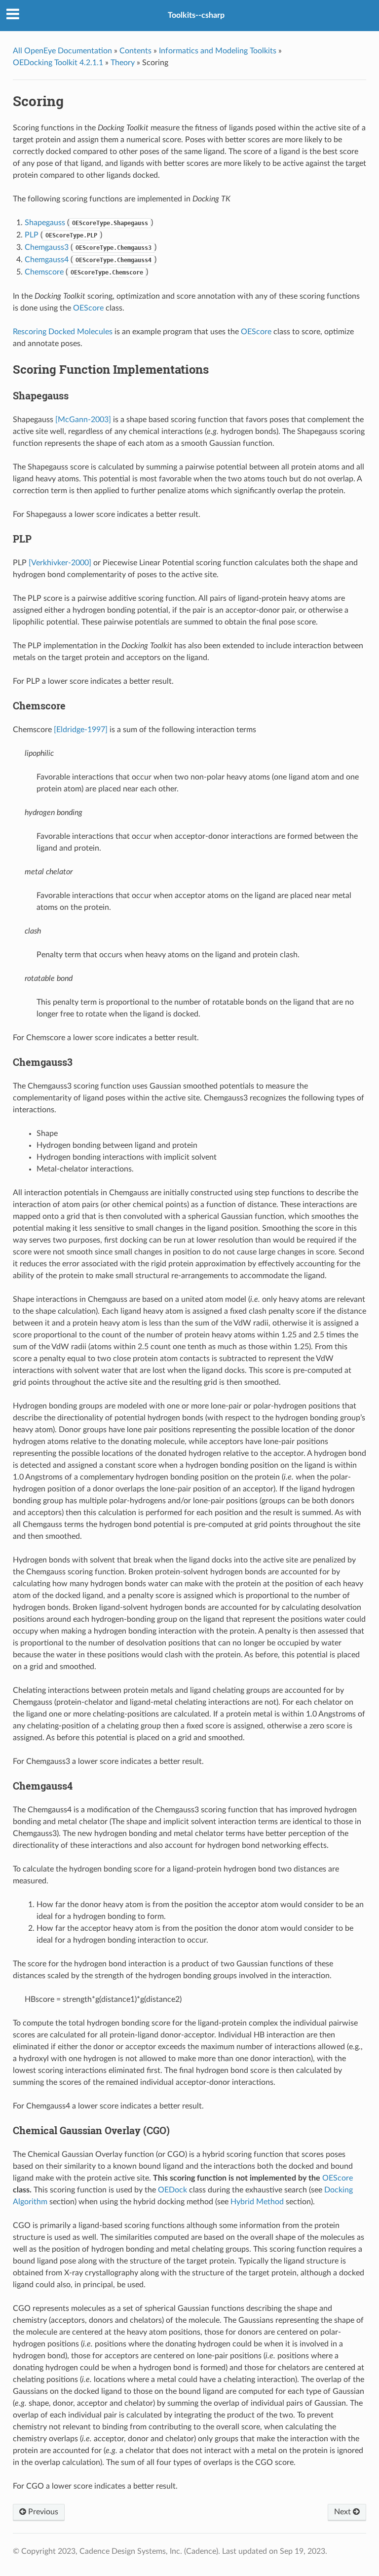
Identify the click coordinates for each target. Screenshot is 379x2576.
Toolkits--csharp (196, 15)
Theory (123, 63)
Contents (135, 51)
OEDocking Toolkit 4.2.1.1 (58, 63)
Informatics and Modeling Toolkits (218, 51)
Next (343, 2512)
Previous (42, 2512)
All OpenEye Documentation (62, 51)
